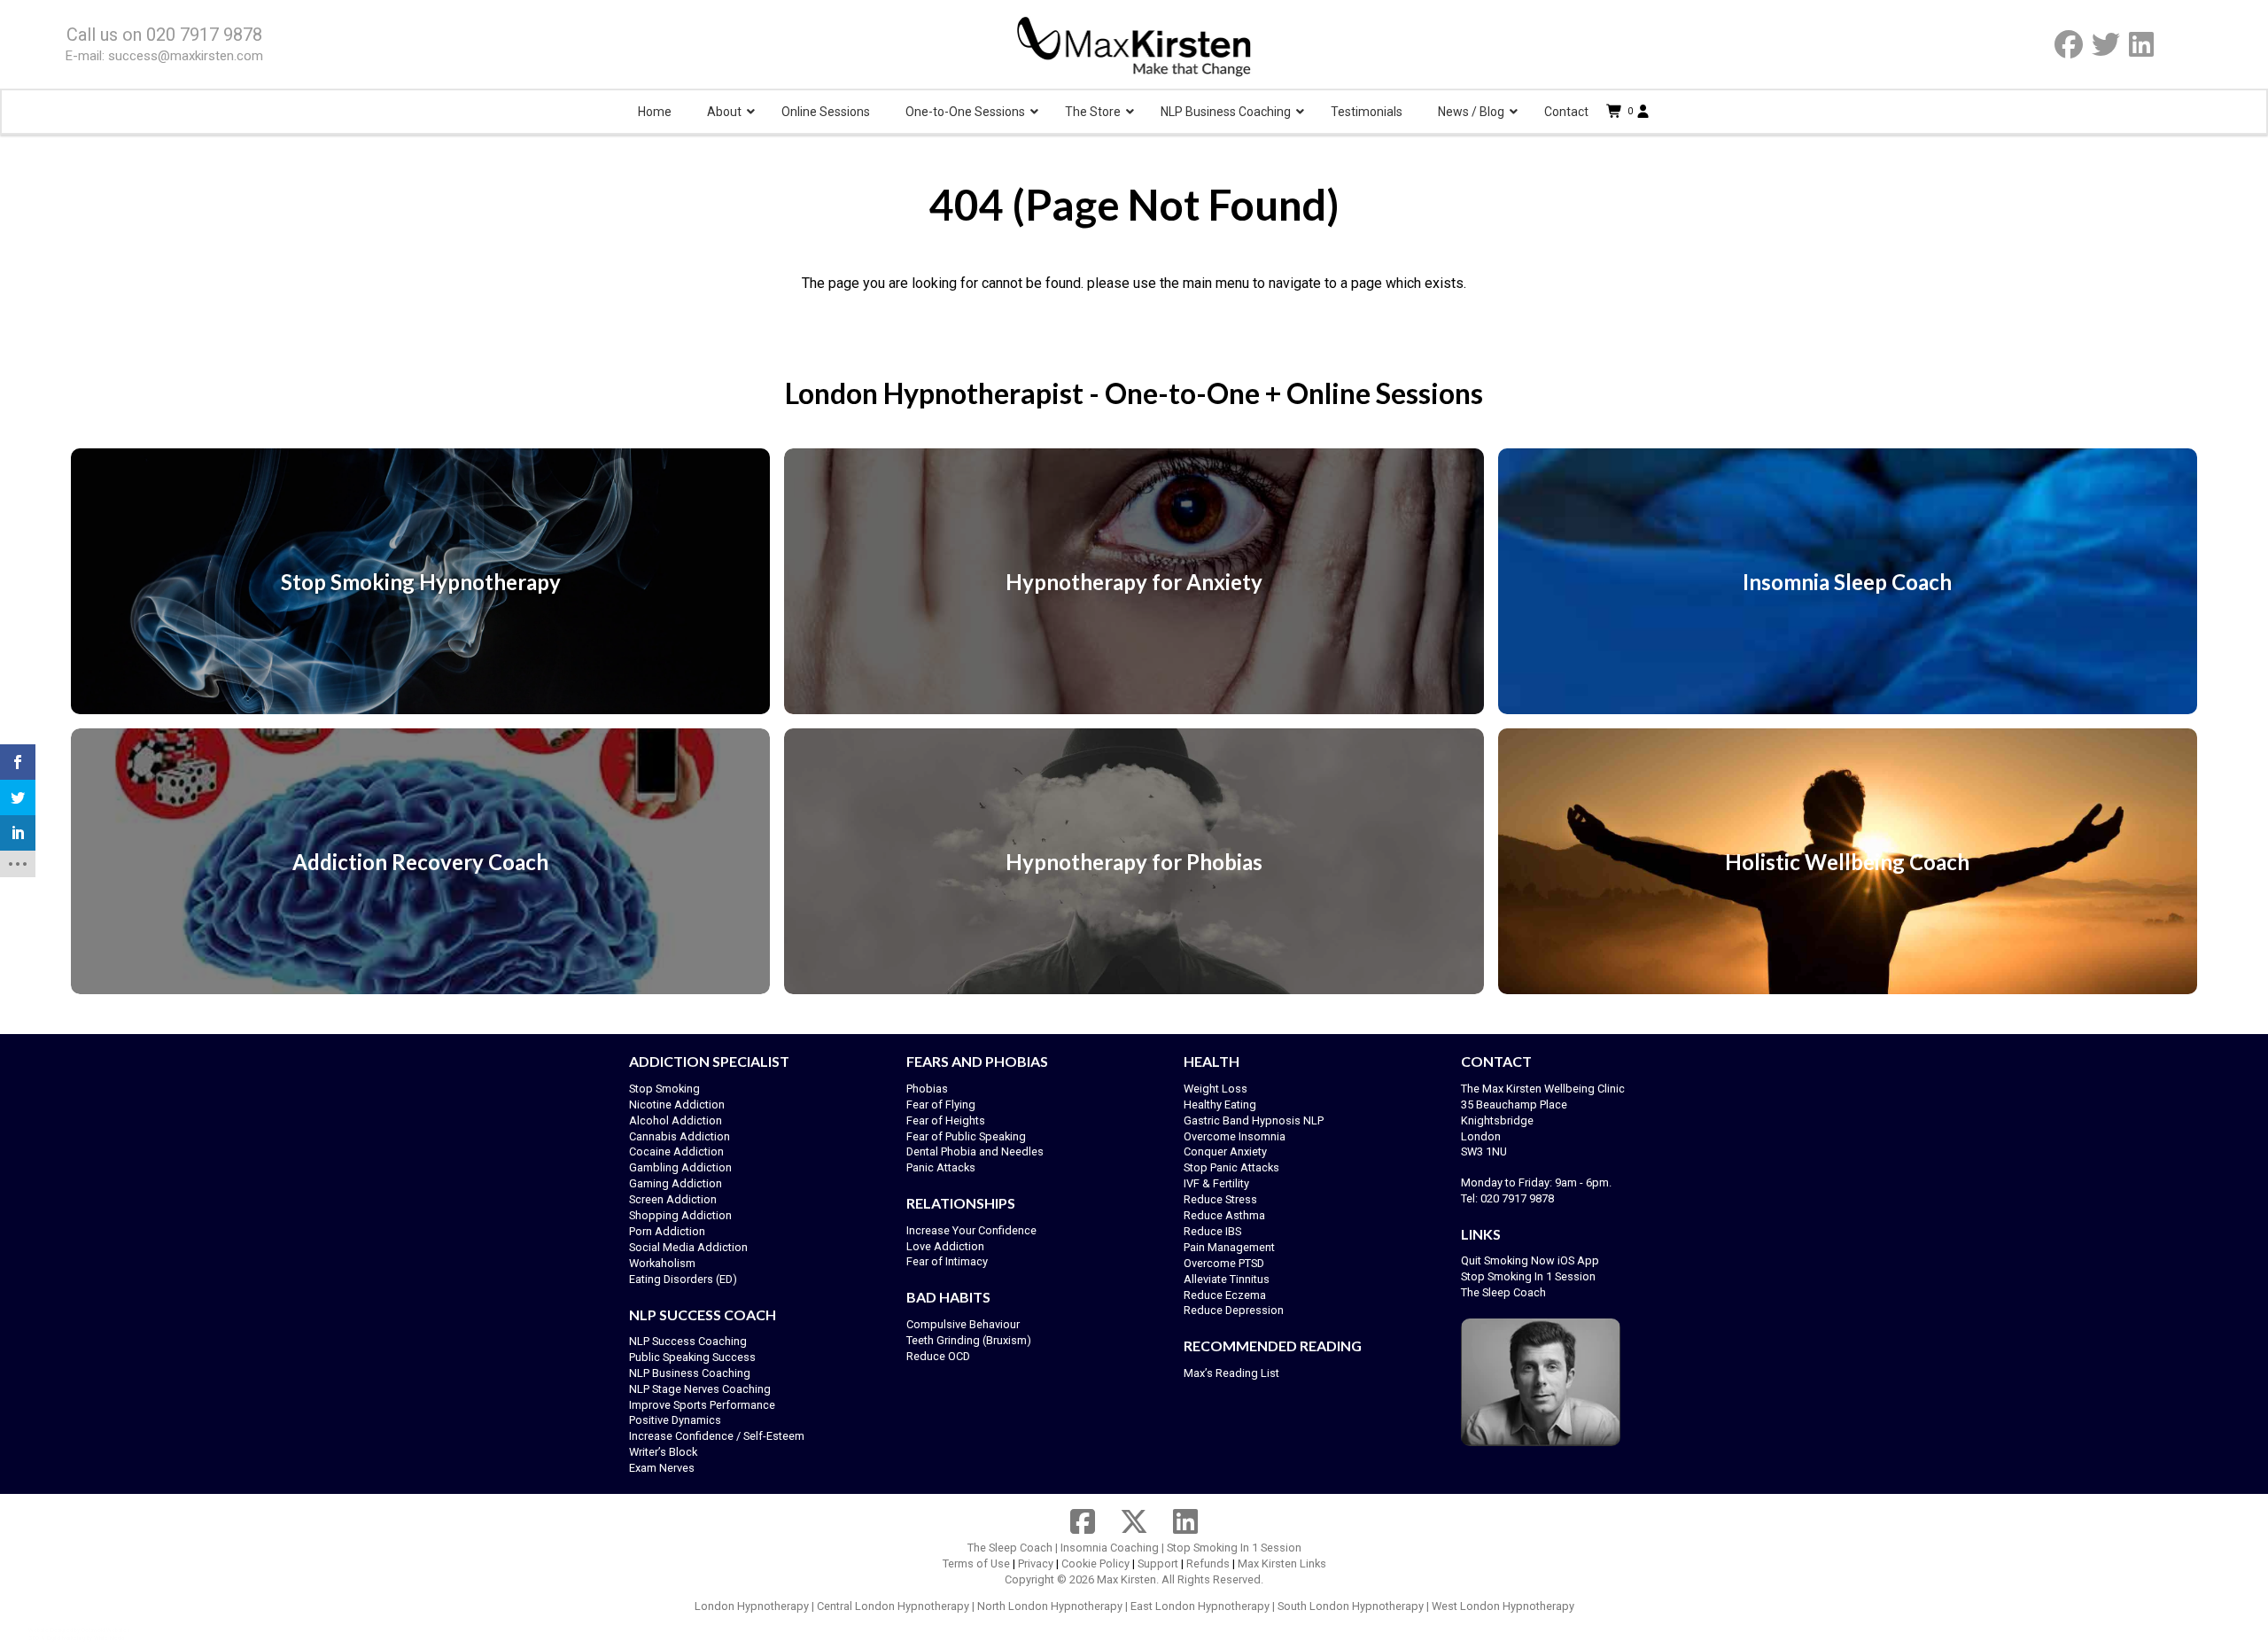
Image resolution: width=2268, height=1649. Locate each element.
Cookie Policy (1095, 1563)
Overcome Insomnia (1235, 1136)
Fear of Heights (946, 1120)
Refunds (1208, 1563)
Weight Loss (1216, 1089)
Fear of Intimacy (947, 1261)
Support (1158, 1563)
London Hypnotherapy (752, 1606)
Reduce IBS (1212, 1231)
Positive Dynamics (675, 1420)
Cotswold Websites (105, 1630)
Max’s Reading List (1231, 1373)
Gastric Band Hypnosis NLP (1254, 1120)
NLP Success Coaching (688, 1341)
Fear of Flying (941, 1105)
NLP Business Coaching (690, 1373)
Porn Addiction (667, 1231)
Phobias (927, 1089)
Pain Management (1229, 1247)
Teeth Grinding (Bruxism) (969, 1340)
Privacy (1036, 1563)
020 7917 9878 (204, 35)
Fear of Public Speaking (966, 1136)
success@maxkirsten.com (186, 56)
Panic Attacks (941, 1167)
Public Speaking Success (692, 1357)
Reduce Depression (1234, 1310)
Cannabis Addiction (680, 1136)
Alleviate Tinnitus (1227, 1279)
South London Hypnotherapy (1351, 1606)
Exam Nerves (662, 1468)
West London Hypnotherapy (1503, 1606)
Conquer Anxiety (1225, 1151)
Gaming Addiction (676, 1183)
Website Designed (50, 1630)
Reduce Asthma (1224, 1215)
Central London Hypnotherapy (893, 1606)
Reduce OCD (938, 1356)
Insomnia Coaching (1110, 1548)
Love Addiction (945, 1246)
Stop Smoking (664, 1089)
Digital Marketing (66, 1638)
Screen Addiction (673, 1199)
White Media (109, 1638)
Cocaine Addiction (676, 1151)
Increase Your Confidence (971, 1230)
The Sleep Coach (1503, 1292)
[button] (1622, 112)
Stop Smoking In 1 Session (1528, 1276)
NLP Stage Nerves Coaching (700, 1389)
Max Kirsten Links (1282, 1563)
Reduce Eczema (1225, 1295)
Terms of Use (976, 1563)
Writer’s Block (663, 1452)
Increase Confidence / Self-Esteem (717, 1436)
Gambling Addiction (680, 1167)
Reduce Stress (1220, 1199)
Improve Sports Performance (702, 1405)
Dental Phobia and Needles (975, 1151)
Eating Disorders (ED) (683, 1279)
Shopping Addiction (680, 1215)
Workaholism (662, 1263)
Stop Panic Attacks (1231, 1167)
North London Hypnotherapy (1050, 1606)
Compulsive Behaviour (963, 1324)
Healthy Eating (1220, 1105)
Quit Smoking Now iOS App (1531, 1260)
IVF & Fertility (1216, 1183)
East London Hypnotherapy (1200, 1606)
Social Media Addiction (688, 1247)
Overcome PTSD (1224, 1263)
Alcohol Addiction (676, 1120)
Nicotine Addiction (677, 1105)
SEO (34, 1638)
